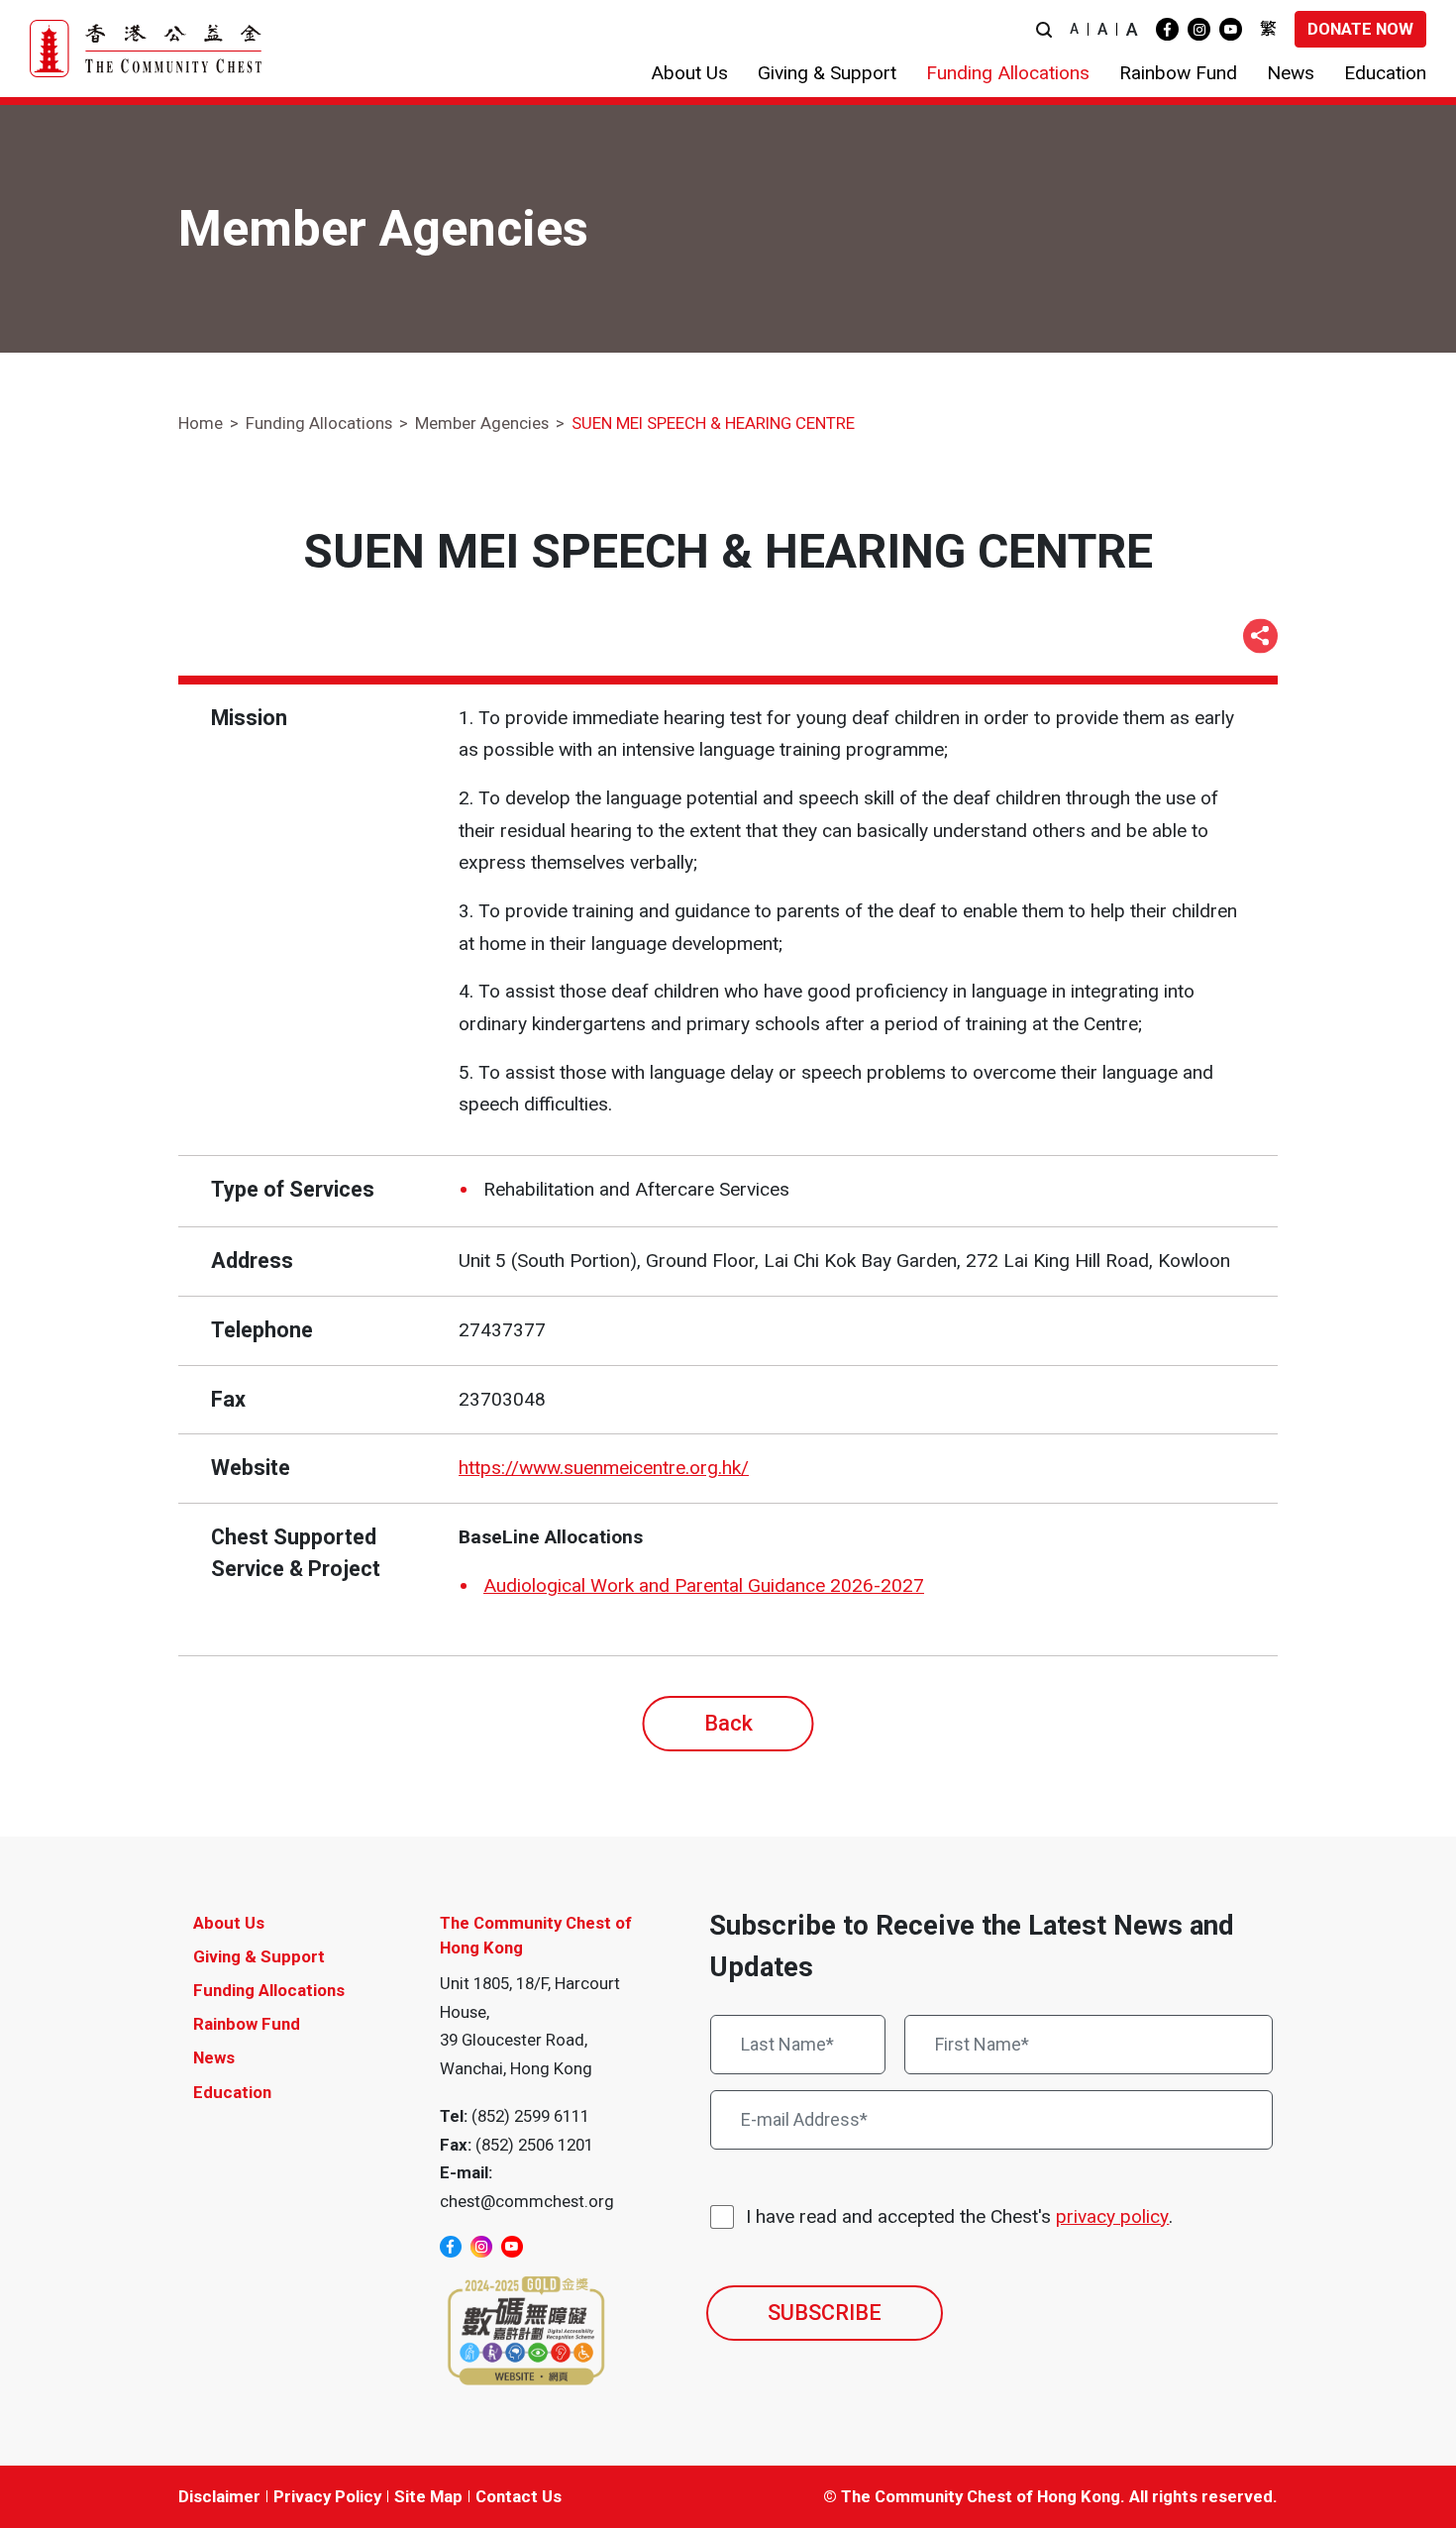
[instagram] (1199, 29)
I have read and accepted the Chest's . (959, 2216)
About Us (229, 1923)
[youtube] (1231, 29)
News (214, 2057)
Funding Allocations (319, 423)
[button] (1044, 29)
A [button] (1074, 29)
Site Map (428, 2496)
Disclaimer (219, 2496)
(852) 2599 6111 (530, 2116)
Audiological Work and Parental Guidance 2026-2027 (704, 1585)
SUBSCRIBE (825, 2313)
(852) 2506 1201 (534, 2145)
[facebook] (1167, 29)
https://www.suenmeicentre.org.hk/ (604, 1468)
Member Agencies (482, 423)
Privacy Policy (327, 2496)
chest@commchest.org (527, 2201)
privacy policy (1112, 2216)
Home (201, 423)
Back (728, 1723)
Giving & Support (259, 1956)
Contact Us (519, 2496)
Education (232, 2092)
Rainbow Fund (247, 2024)
